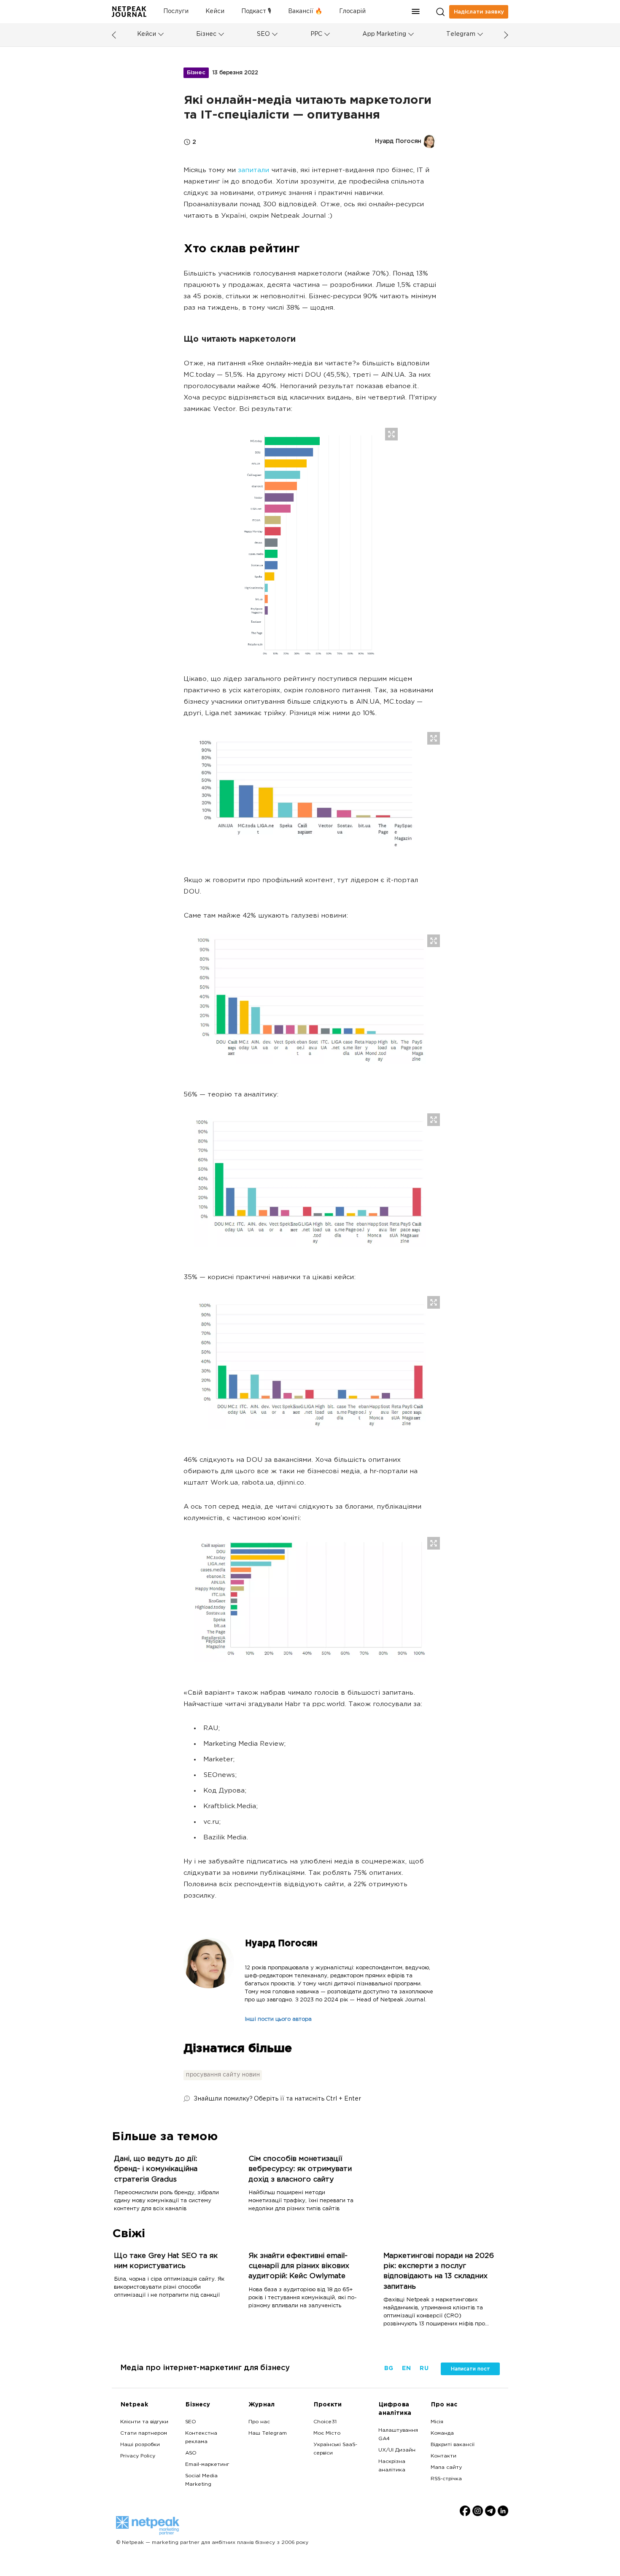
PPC (316, 34)
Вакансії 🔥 (305, 12)
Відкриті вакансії (453, 2445)
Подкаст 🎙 (256, 12)
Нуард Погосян (281, 1944)
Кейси (215, 12)
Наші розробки (140, 2445)
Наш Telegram (268, 2433)
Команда (442, 2433)
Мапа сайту (446, 2468)
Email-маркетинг (207, 2465)
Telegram (461, 34)
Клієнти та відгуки (144, 2422)
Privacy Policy (138, 2456)
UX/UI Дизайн (397, 2450)
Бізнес (206, 34)
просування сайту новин (223, 2075)
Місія (437, 2422)
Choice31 (325, 2422)
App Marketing (384, 34)
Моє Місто (327, 2433)
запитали (253, 171)
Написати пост (470, 2369)
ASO (191, 2453)
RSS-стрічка (446, 2479)
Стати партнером (144, 2433)
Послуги (176, 12)
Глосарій (352, 12)
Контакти (443, 2456)
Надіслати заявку (479, 12)
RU (424, 2369)
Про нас (259, 2422)
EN (406, 2369)
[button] (416, 12)
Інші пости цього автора (278, 2020)
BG (388, 2369)
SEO (263, 34)
